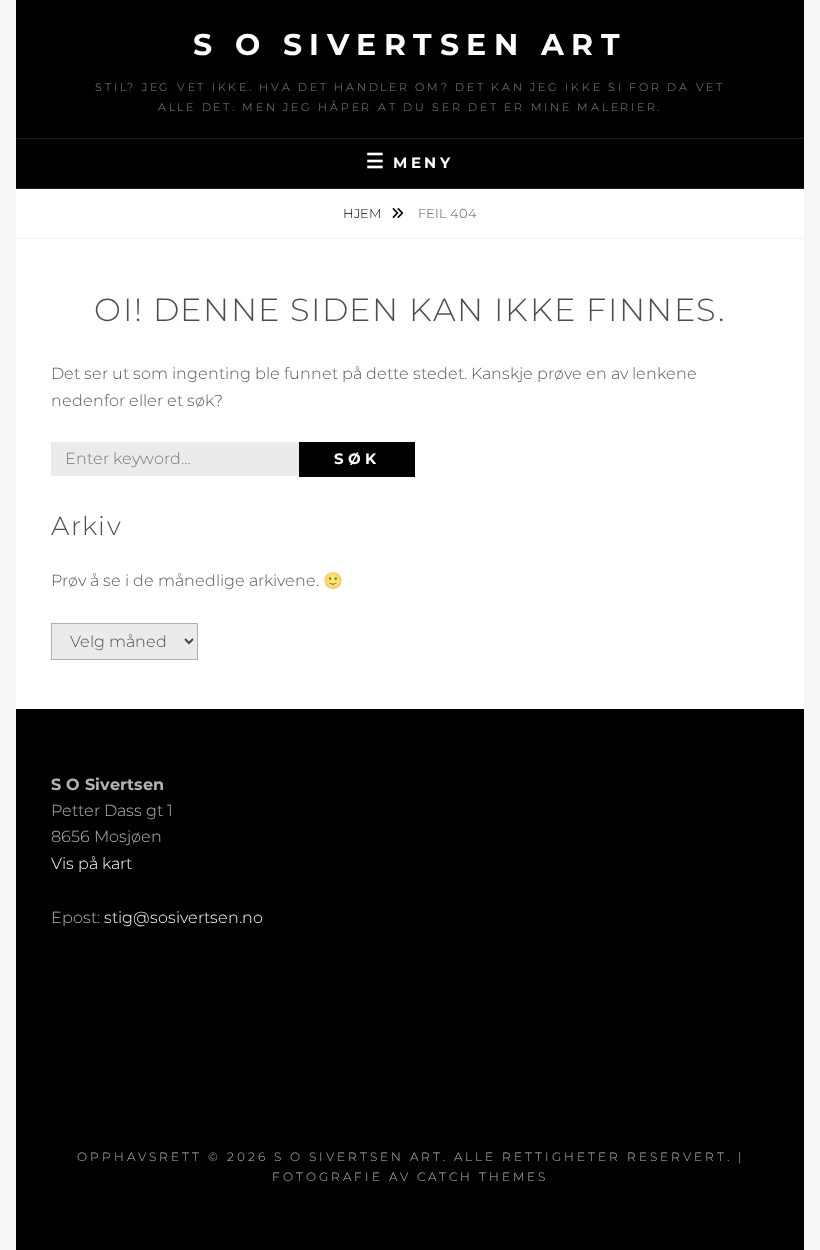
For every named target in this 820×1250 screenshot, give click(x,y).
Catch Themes (482, 1176)
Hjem (363, 213)
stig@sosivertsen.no (183, 917)
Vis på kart (91, 863)
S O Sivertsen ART (410, 44)
